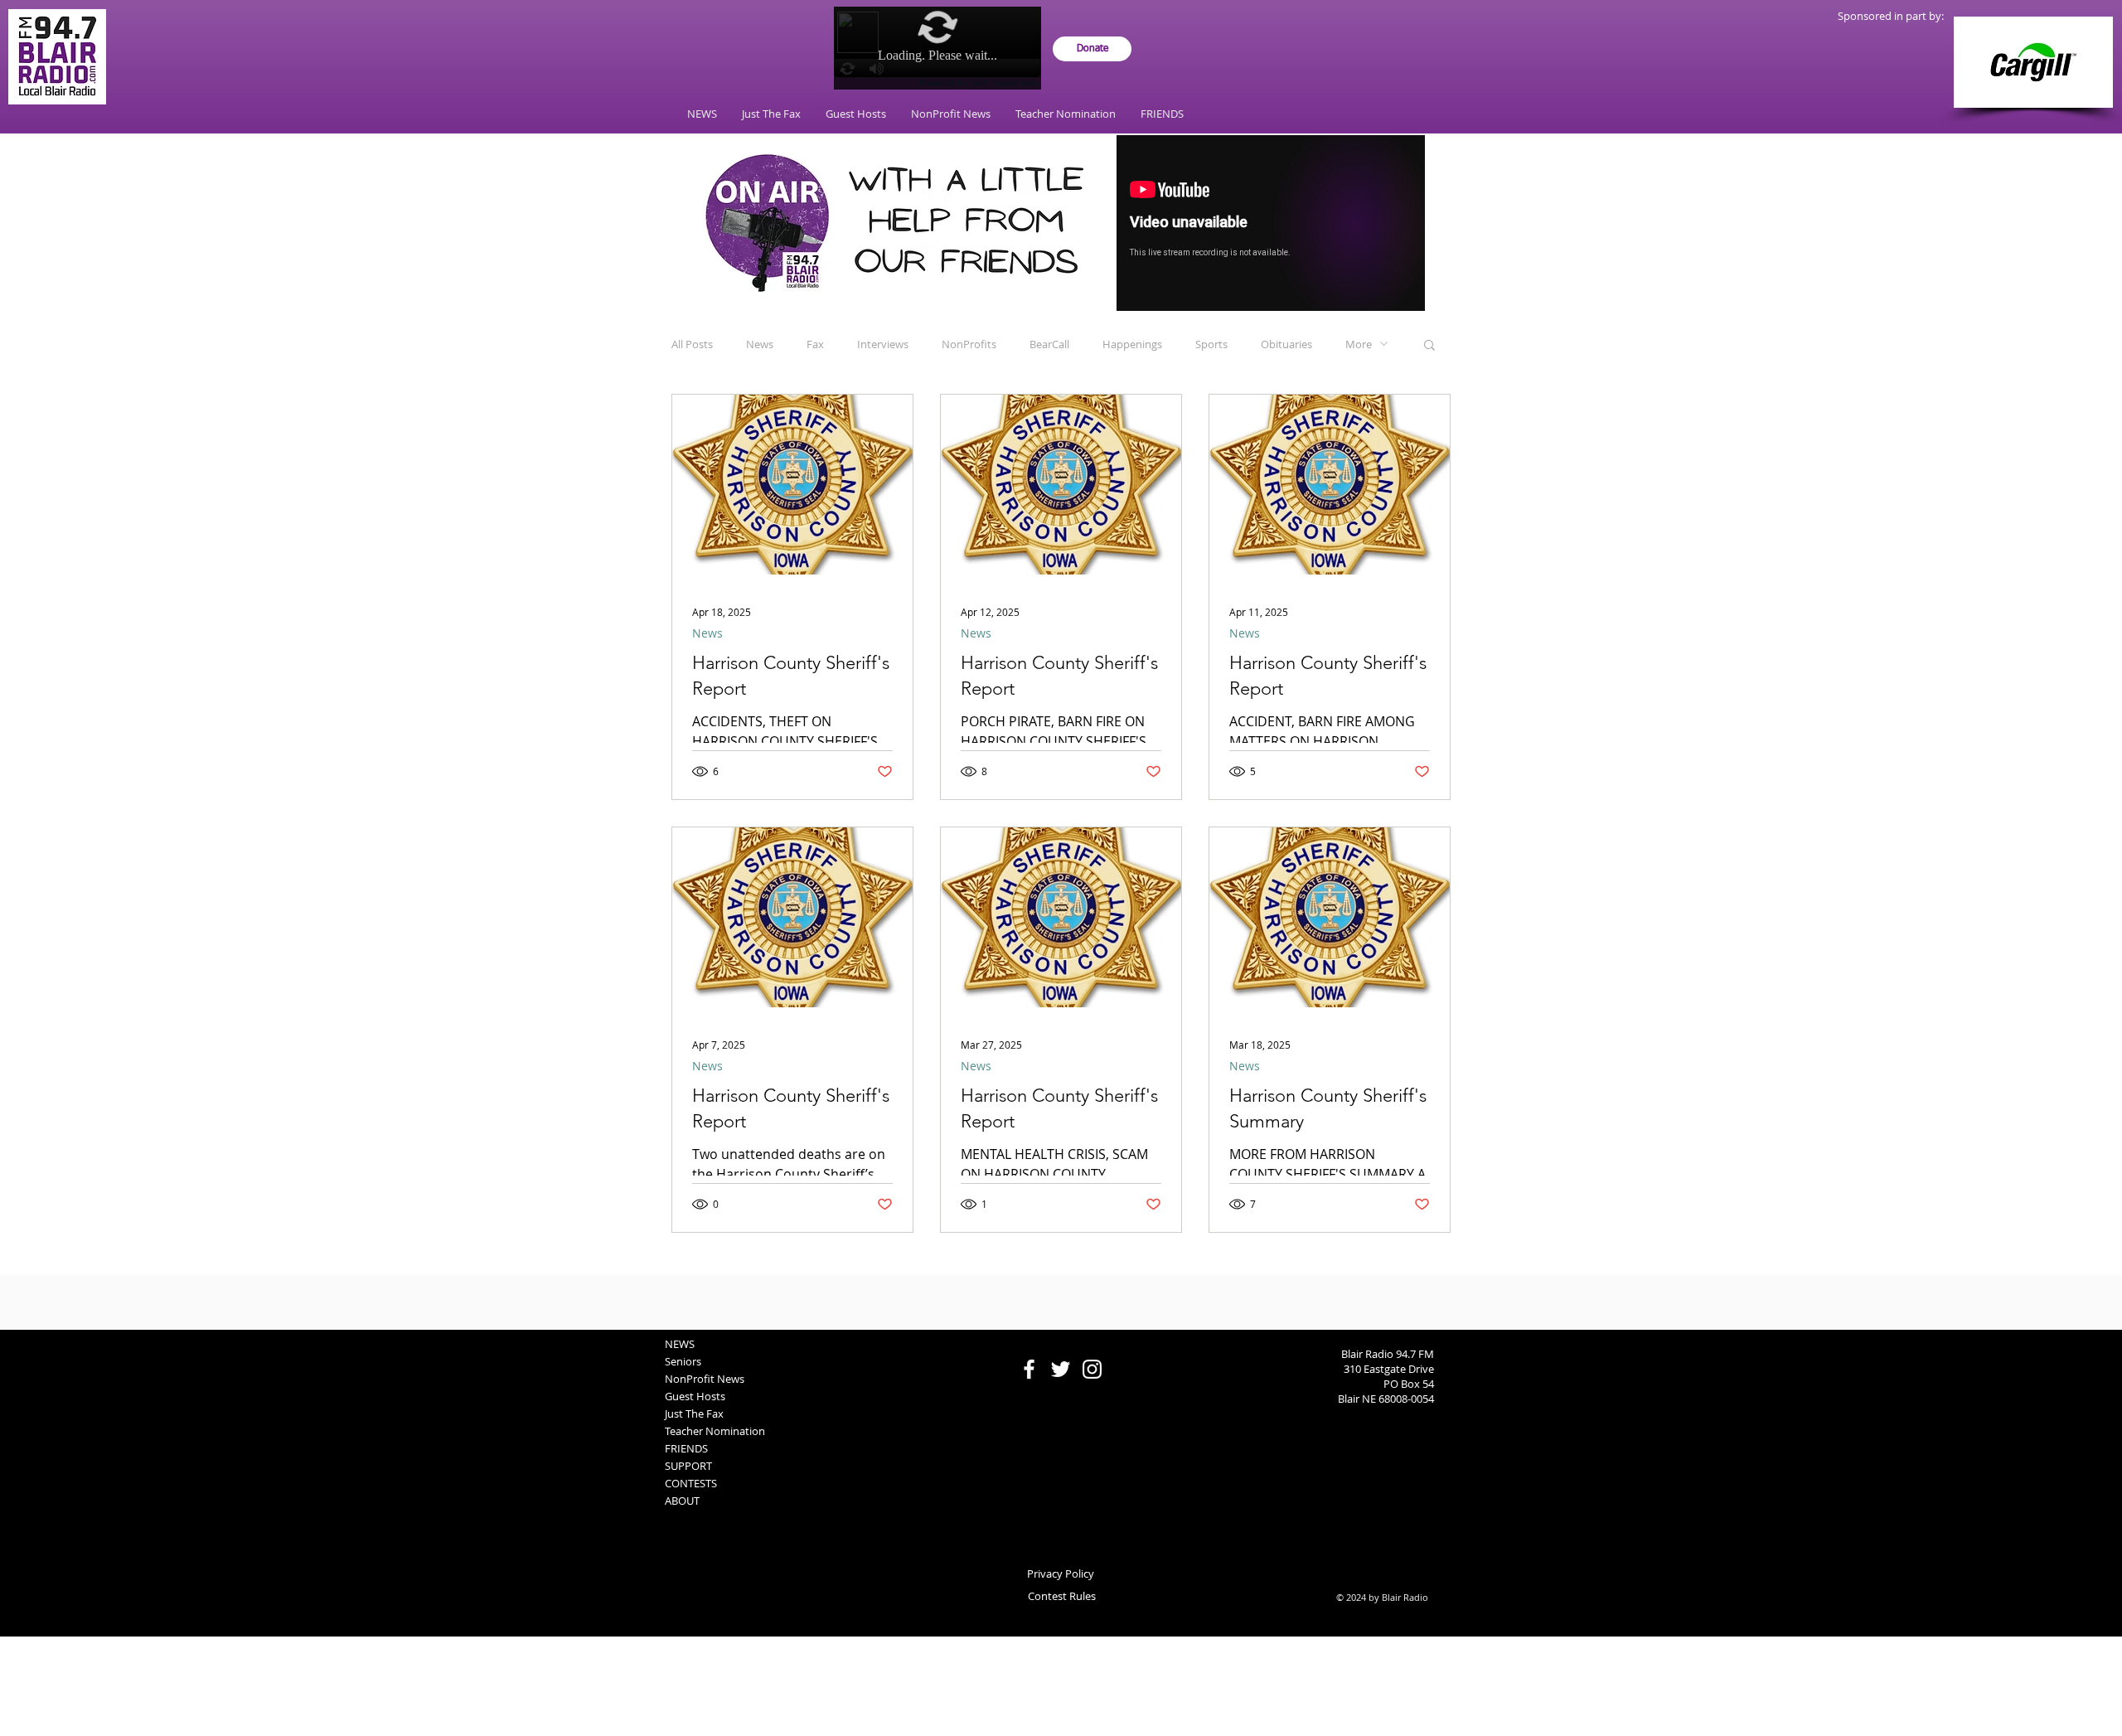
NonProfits (969, 344)
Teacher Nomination (715, 1431)
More (1359, 344)
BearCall (1049, 344)
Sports (1211, 344)
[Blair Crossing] (2033, 62)
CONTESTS (691, 1483)
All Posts (692, 344)
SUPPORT (688, 1466)
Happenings (1132, 344)
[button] (1429, 346)
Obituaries (1286, 344)
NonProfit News (705, 1379)
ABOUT (682, 1501)
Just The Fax (694, 1414)
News (760, 344)
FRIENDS (686, 1448)
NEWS (680, 1344)
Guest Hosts (695, 1396)
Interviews (883, 344)
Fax (815, 344)
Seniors (683, 1361)
